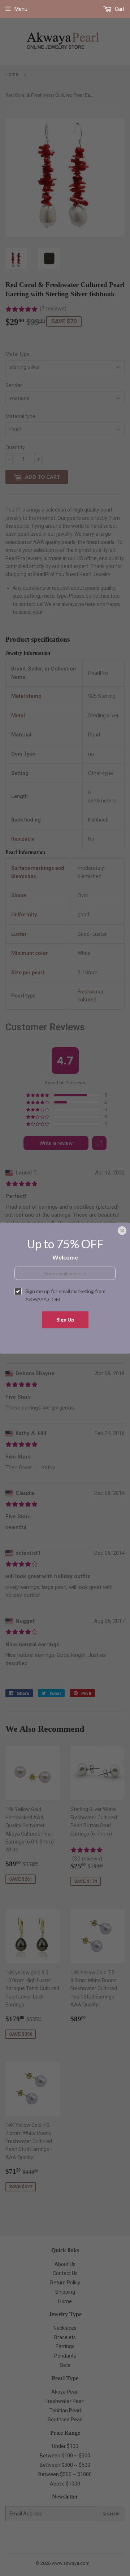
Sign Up (65, 1320)
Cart (119, 9)
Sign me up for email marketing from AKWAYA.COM (65, 1295)
